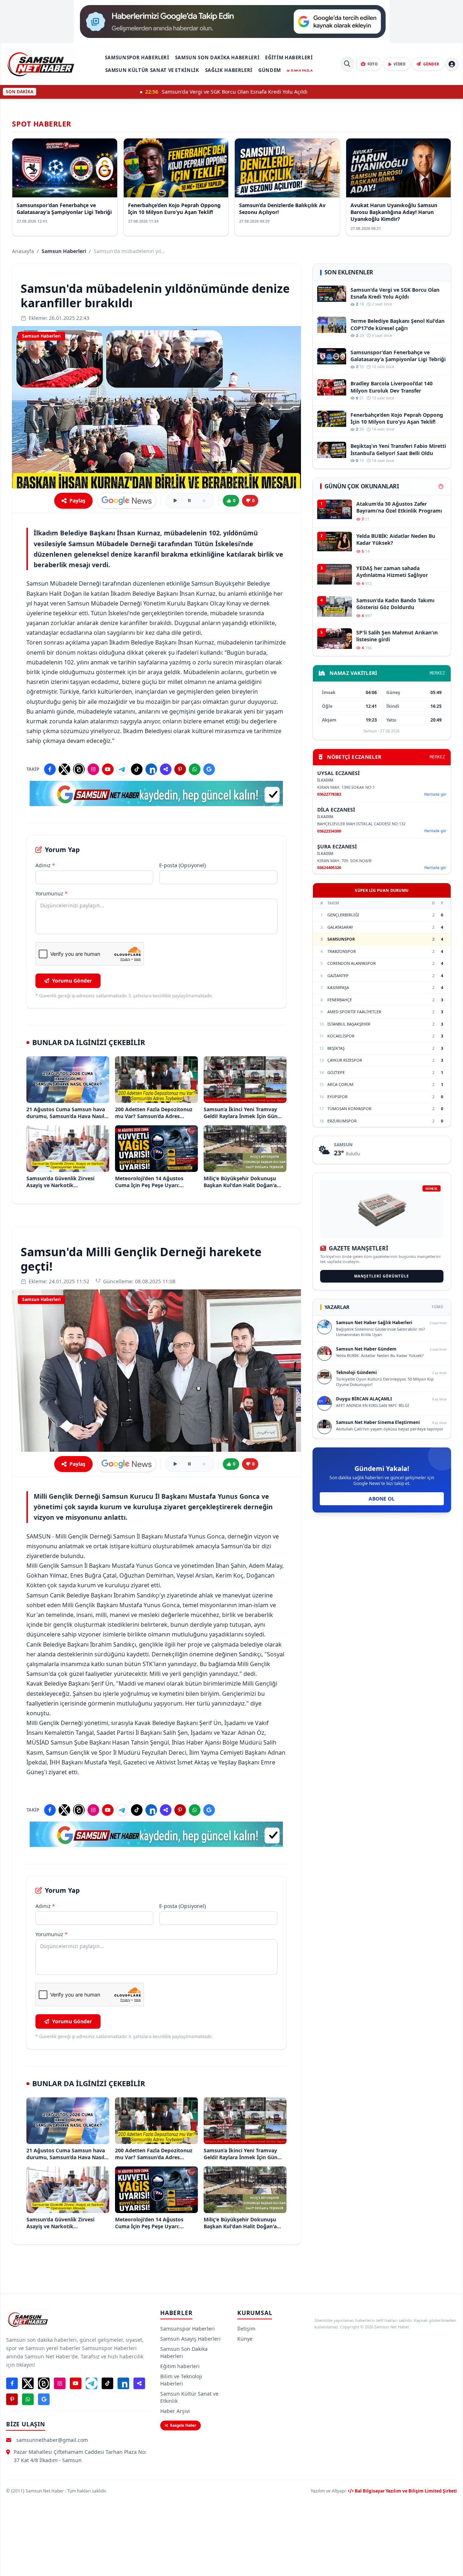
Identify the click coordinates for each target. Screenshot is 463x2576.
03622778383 (329, 794)
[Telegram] (122, 769)
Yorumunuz (52, 893)
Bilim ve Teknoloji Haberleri (181, 2380)
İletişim (246, 2329)
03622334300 (329, 831)
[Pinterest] (180, 769)
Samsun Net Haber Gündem (366, 1349)
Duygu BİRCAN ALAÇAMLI (364, 1399)
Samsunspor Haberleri (137, 57)
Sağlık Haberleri (229, 70)
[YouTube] (108, 769)
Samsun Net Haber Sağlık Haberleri (374, 1323)
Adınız (45, 865)
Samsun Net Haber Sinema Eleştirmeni (378, 1422)
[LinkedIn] (151, 769)
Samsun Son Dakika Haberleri (217, 57)
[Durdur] (204, 501)
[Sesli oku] (175, 501)
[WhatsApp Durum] (195, 769)
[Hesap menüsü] (452, 64)
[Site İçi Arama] (347, 64)
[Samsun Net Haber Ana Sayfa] (41, 64)
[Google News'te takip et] (127, 501)
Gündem (270, 70)
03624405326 (329, 867)
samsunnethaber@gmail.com (52, 2440)
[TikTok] (137, 769)
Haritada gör (435, 794)
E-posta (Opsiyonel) (182, 865)
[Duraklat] (190, 501)
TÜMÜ (437, 1307)
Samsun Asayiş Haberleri (190, 2339)
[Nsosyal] (166, 769)
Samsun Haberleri (64, 251)
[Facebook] (50, 769)
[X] (64, 769)
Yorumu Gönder (72, 981)
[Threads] (79, 769)
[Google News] (209, 769)
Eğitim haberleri (289, 57)
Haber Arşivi (175, 2411)
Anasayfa (23, 251)
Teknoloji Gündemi (356, 1372)
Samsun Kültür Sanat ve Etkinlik (152, 70)
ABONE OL (382, 1499)
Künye (245, 2339)
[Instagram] (93, 769)
